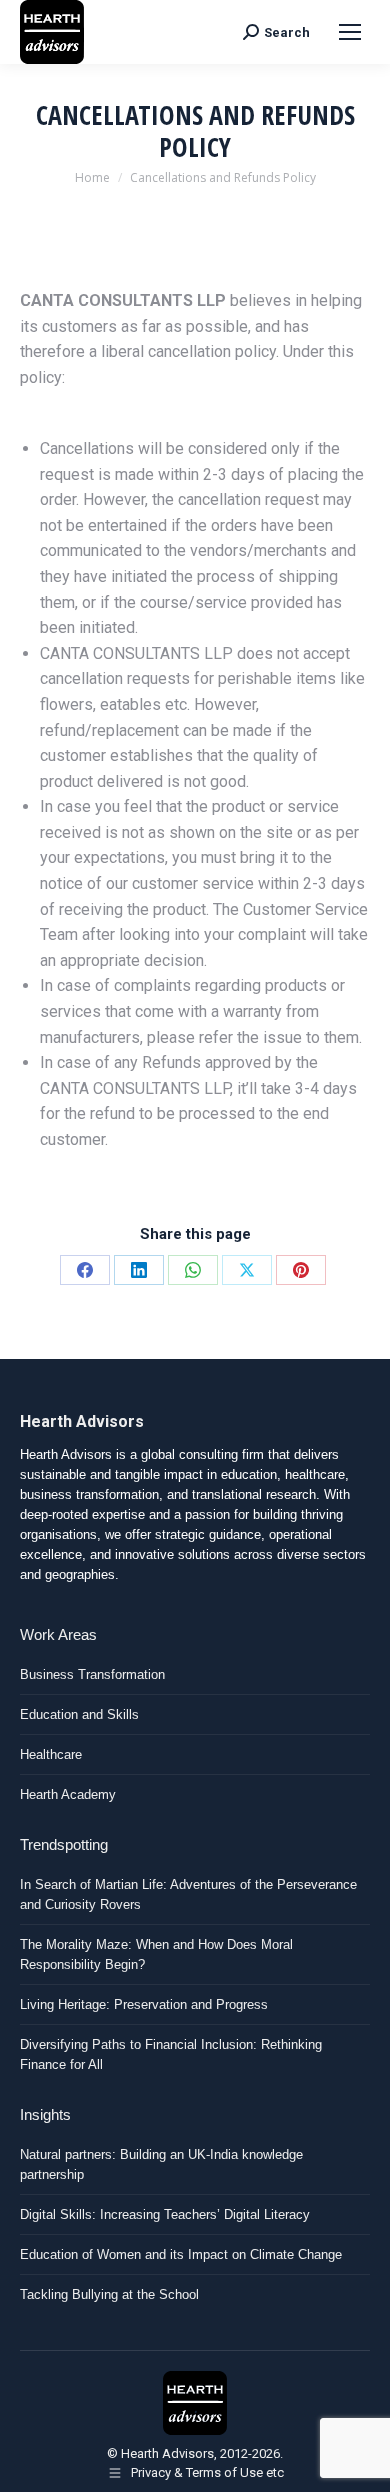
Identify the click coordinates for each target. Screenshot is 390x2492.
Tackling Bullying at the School (109, 2294)
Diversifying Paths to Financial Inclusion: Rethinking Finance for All (171, 2054)
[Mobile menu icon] (350, 32)
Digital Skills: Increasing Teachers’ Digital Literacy (165, 2214)
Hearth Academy (68, 1794)
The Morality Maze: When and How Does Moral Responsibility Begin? (156, 1954)
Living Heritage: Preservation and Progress (144, 2004)
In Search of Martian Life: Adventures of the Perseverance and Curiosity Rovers (188, 1894)
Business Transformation (92, 1674)
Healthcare (51, 1754)
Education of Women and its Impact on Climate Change (181, 2254)
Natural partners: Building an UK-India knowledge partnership (161, 2164)
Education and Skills (79, 1714)
